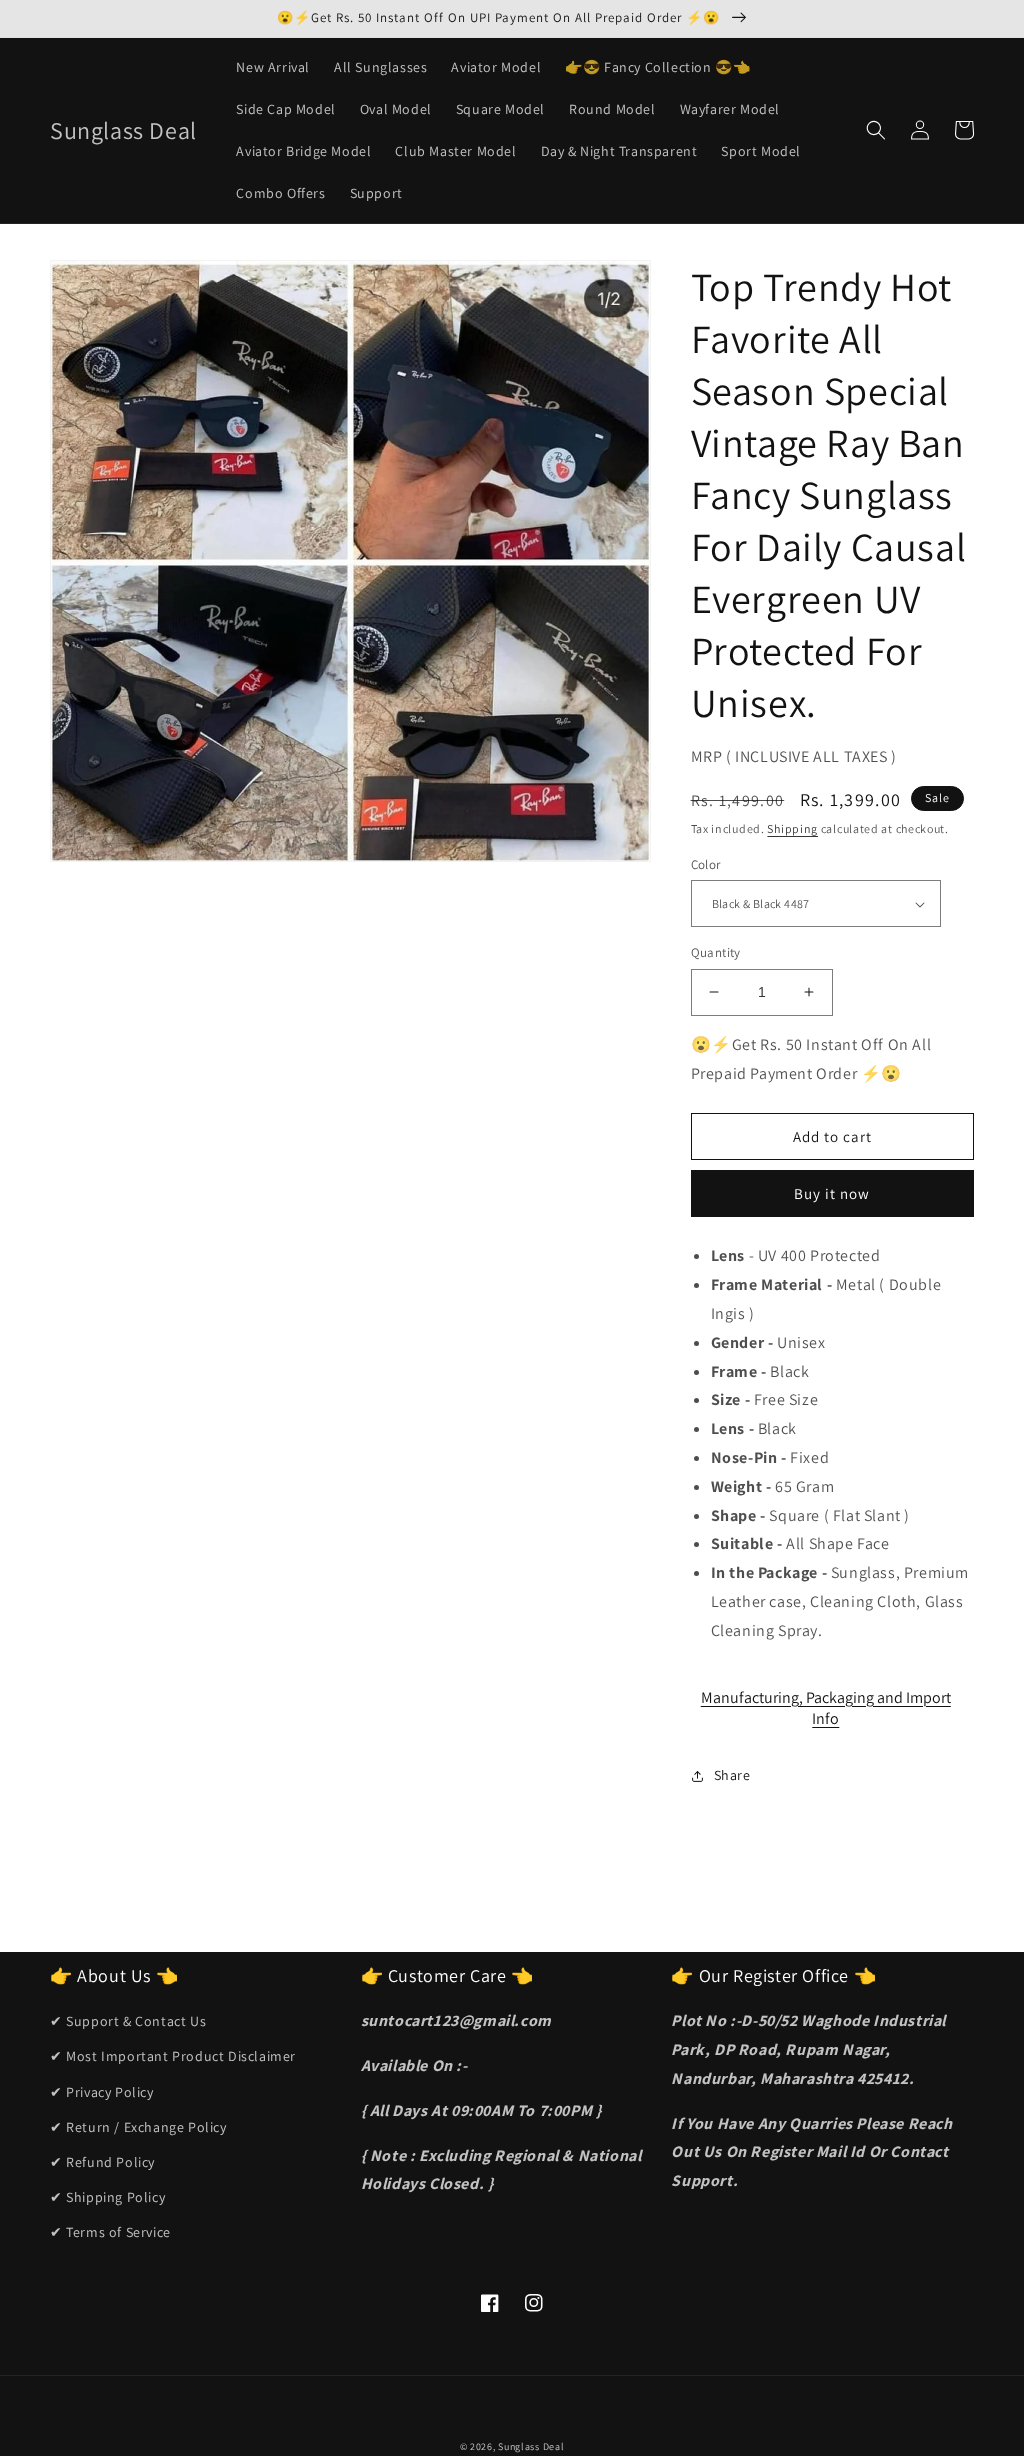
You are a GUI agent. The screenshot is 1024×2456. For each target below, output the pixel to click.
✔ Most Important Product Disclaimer (173, 2056)
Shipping (792, 828)
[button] (876, 130)
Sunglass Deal (531, 2446)
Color (706, 864)
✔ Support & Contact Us (128, 2021)
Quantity (716, 952)
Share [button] (732, 1775)
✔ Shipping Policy (107, 2197)
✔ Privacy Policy (102, 2092)
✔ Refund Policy (102, 2162)
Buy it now (832, 1193)
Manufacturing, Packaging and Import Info (826, 1708)
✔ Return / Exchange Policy (138, 2127)
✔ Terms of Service (110, 2232)
